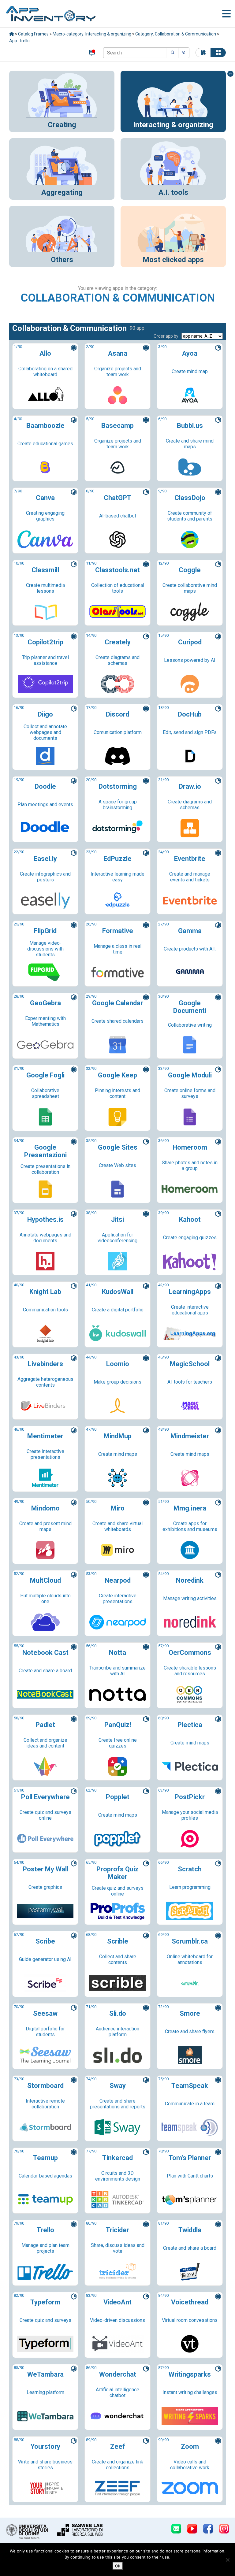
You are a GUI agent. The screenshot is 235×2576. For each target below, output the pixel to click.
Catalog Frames (33, 34)
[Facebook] (208, 2529)
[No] (227, 2560)
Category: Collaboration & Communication (176, 34)
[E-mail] (176, 2529)
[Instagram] (224, 2529)
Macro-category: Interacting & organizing (92, 34)
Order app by (166, 336)
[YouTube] (192, 2529)
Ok (118, 2566)
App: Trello (19, 41)
